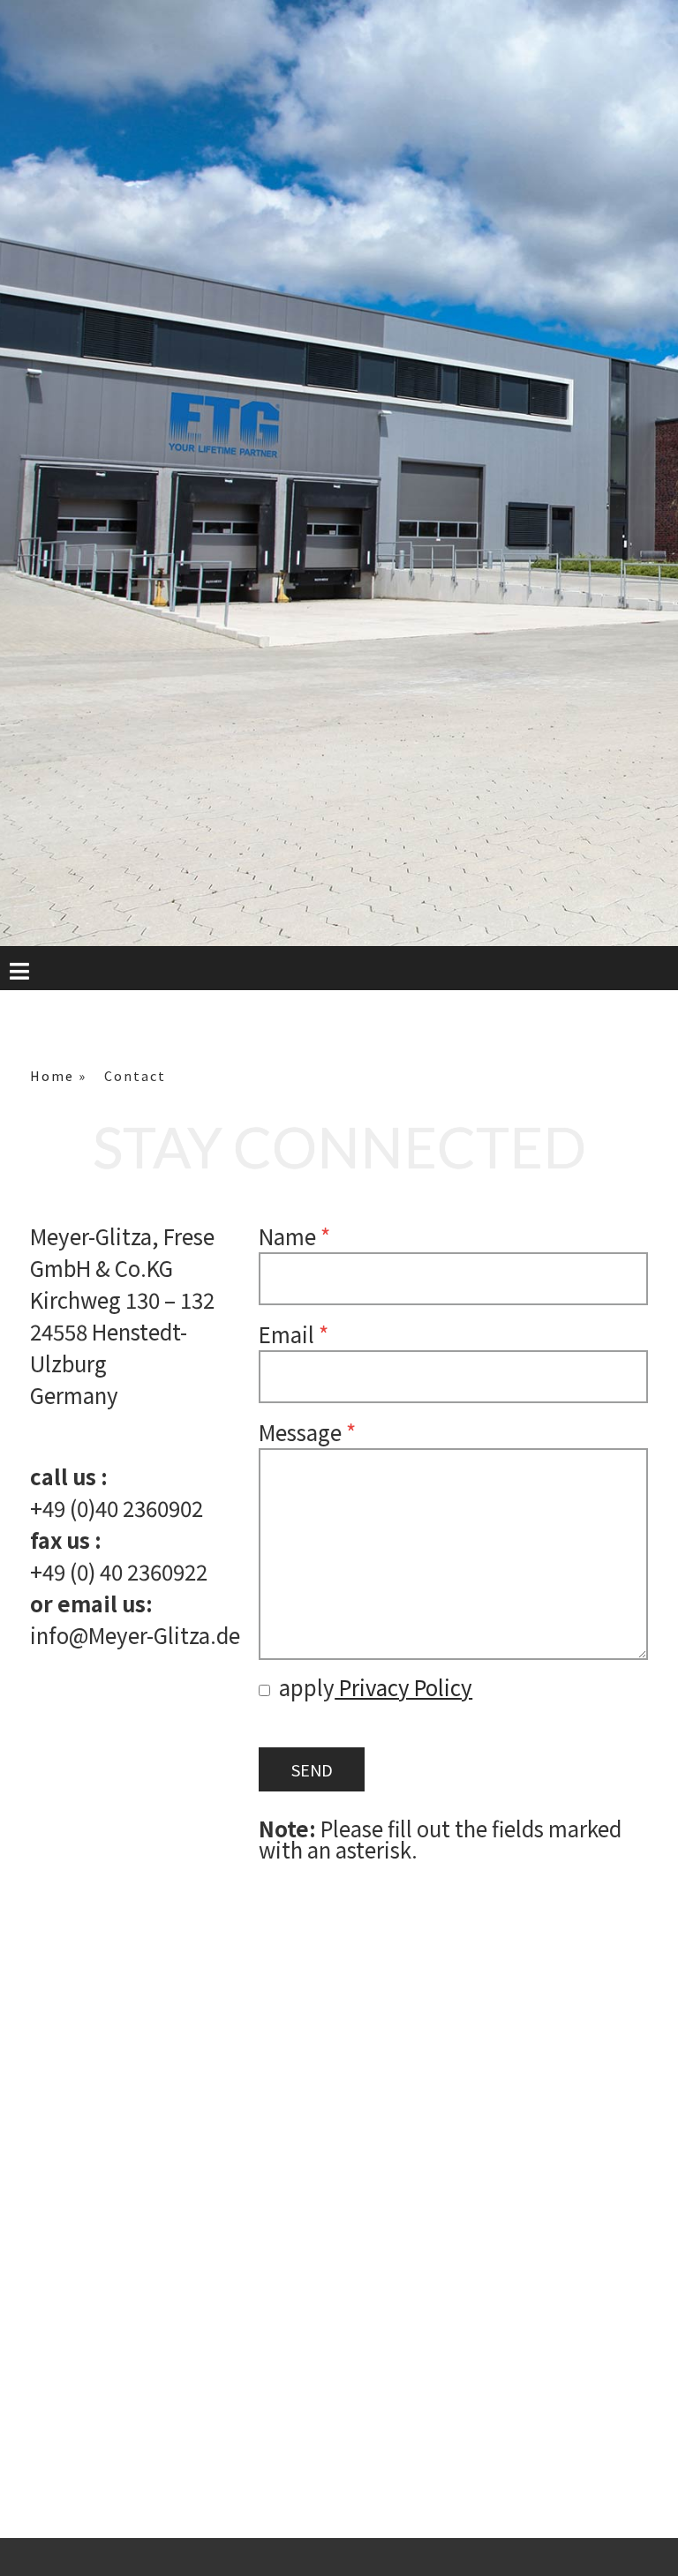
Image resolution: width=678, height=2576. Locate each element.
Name (294, 1236)
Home (52, 1076)
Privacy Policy (403, 1687)
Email (294, 1334)
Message (307, 1432)
